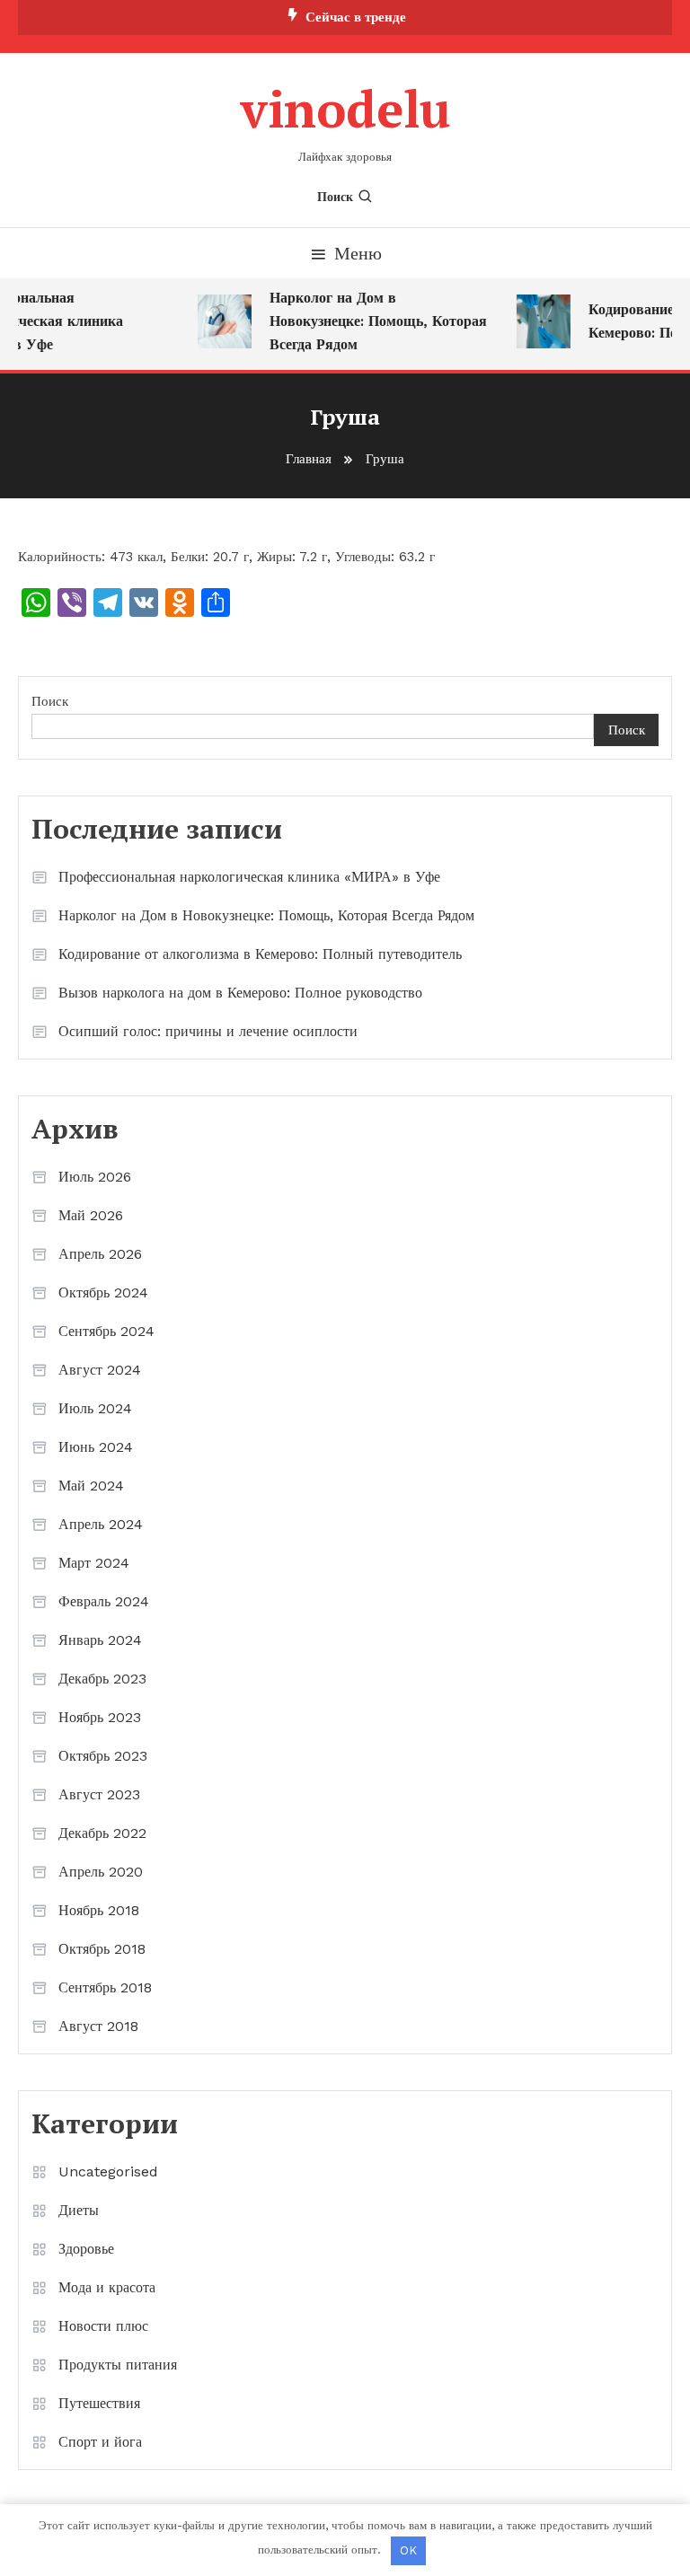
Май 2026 (91, 1215)
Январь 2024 (100, 1640)
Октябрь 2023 (103, 1756)
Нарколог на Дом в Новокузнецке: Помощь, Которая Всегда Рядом (371, 321)
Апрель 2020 (101, 1872)
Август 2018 (98, 2026)
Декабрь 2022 (102, 1833)
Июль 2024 (95, 1408)
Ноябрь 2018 (99, 1910)
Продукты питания (118, 2365)
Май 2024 (91, 1486)
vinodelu (345, 109)
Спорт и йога (100, 2442)
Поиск (335, 197)
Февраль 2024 (104, 1601)
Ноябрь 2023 (100, 1717)
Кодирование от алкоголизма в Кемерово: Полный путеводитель (260, 954)
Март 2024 (94, 1563)
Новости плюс (103, 2326)
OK (408, 2550)
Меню (358, 253)
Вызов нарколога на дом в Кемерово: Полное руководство (240, 993)
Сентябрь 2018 (105, 1987)
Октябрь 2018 (102, 1949)
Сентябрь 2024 (106, 1331)
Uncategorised (108, 2172)
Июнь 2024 (96, 1447)
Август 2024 (100, 1370)
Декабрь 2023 (102, 1679)
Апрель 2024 (101, 1524)
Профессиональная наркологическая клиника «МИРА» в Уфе (249, 877)
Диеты (79, 2210)
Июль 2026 (95, 1177)
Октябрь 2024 (103, 1292)
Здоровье (86, 2249)
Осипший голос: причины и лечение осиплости (208, 1031)
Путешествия (99, 2403)
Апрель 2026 (100, 1254)
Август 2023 (99, 1794)
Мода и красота (107, 2287)
